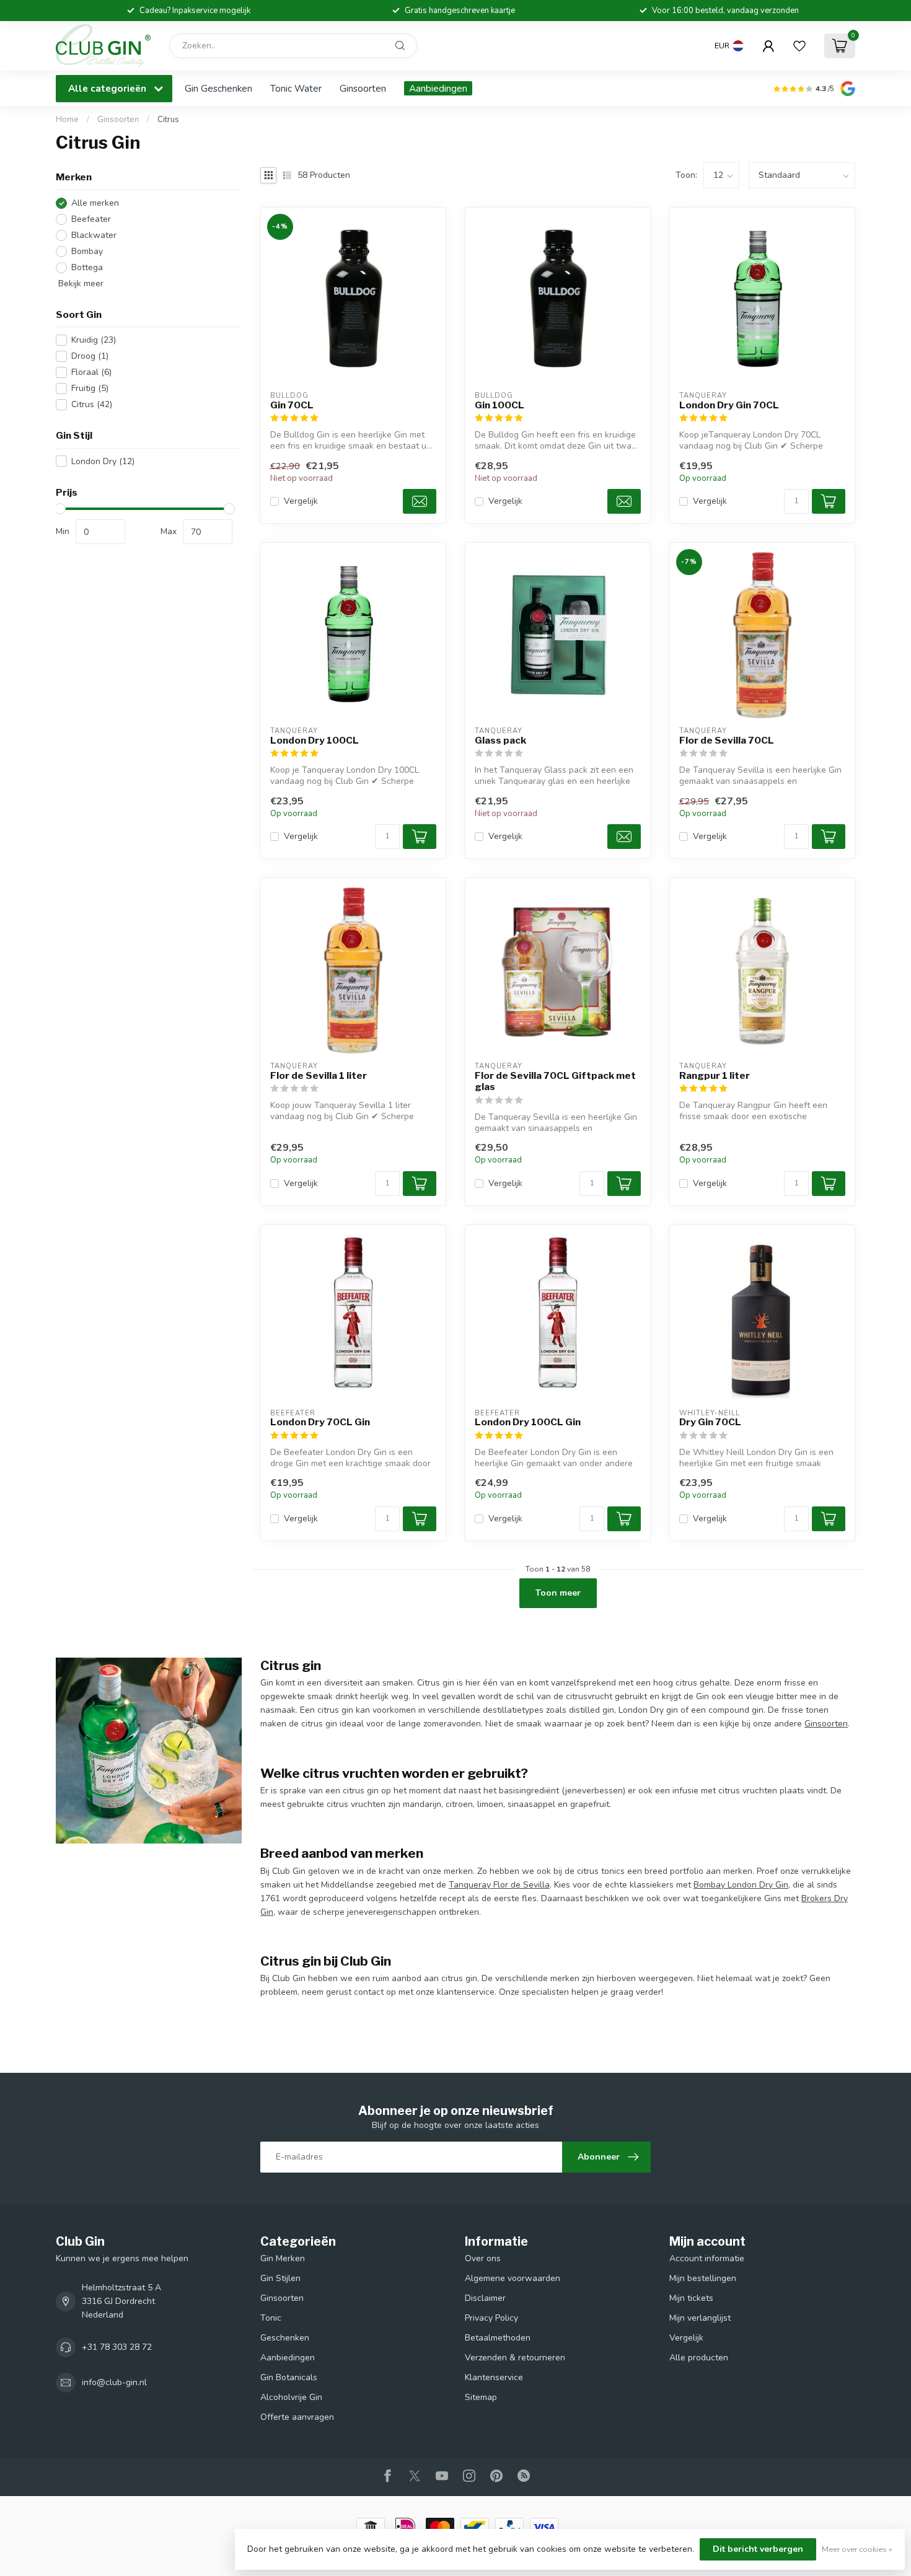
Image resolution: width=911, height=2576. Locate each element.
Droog (90, 356)
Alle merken (95, 203)
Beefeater (91, 219)
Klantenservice (494, 2377)
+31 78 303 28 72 (117, 2347)
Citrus (168, 120)
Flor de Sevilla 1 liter (319, 1076)
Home (67, 120)
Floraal (91, 372)
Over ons (483, 2258)
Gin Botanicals (289, 2377)
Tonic (271, 2318)
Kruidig (94, 340)
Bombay (87, 251)
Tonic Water (296, 88)
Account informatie (707, 2258)
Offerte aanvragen (297, 2417)
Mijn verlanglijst (700, 2318)
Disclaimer (485, 2298)
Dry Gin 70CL (710, 1422)
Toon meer (558, 1593)
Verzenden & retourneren (515, 2358)
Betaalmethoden (498, 2338)
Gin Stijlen (280, 2278)
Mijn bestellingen (703, 2278)
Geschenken (285, 2338)
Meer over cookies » (857, 2549)
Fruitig (90, 388)
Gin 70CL (292, 405)
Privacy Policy (491, 2318)
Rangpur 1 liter (715, 1076)
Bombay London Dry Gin (741, 1885)
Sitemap (481, 2397)
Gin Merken (283, 2258)
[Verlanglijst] (799, 46)
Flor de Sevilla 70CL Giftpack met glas (555, 1081)
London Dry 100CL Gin (528, 1422)
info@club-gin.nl (114, 2382)
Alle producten (699, 2358)
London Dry (103, 461)
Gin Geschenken (218, 88)
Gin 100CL (500, 405)
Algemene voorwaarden (513, 2278)
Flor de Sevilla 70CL (727, 741)
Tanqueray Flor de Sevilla (499, 1885)
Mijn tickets (691, 2298)
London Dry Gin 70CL (729, 405)
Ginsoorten (363, 88)
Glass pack (500, 741)
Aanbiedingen (438, 88)
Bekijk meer (80, 284)
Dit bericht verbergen (758, 2549)
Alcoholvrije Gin (291, 2397)
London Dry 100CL (315, 741)
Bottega (87, 267)
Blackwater (94, 235)
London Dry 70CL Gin (320, 1422)
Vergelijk (301, 501)
